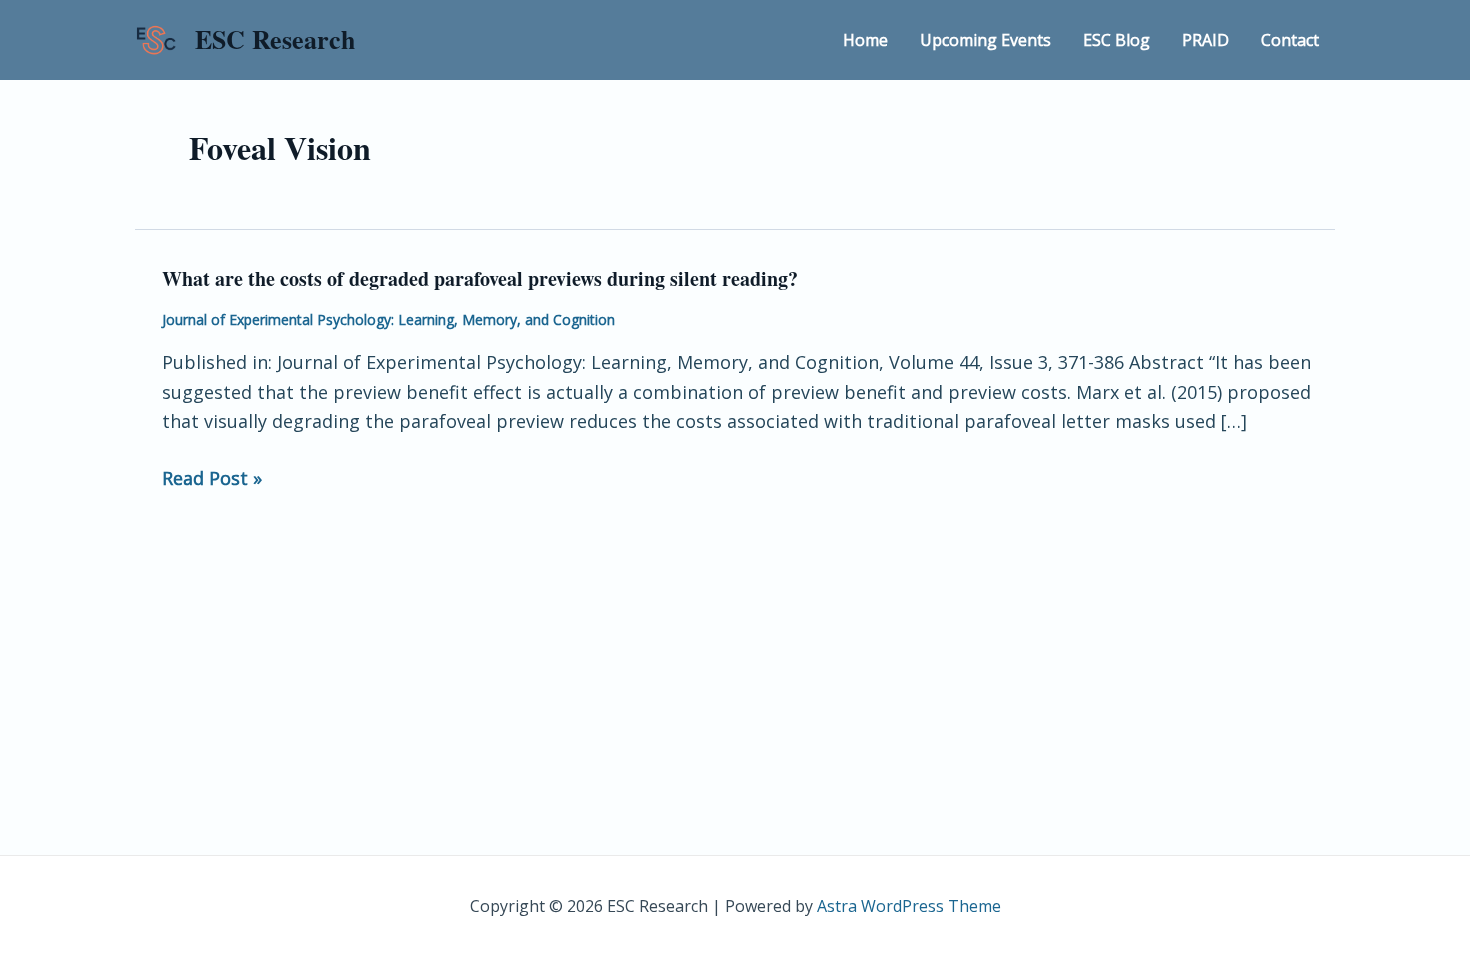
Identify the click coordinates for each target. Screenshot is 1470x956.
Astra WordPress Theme (909, 906)
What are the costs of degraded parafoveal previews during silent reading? (480, 278)
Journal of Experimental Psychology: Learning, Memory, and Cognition (388, 319)
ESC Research (275, 39)
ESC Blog (1116, 40)
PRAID (1205, 40)
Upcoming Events (985, 40)
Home (865, 40)
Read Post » (212, 479)
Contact (1290, 40)
